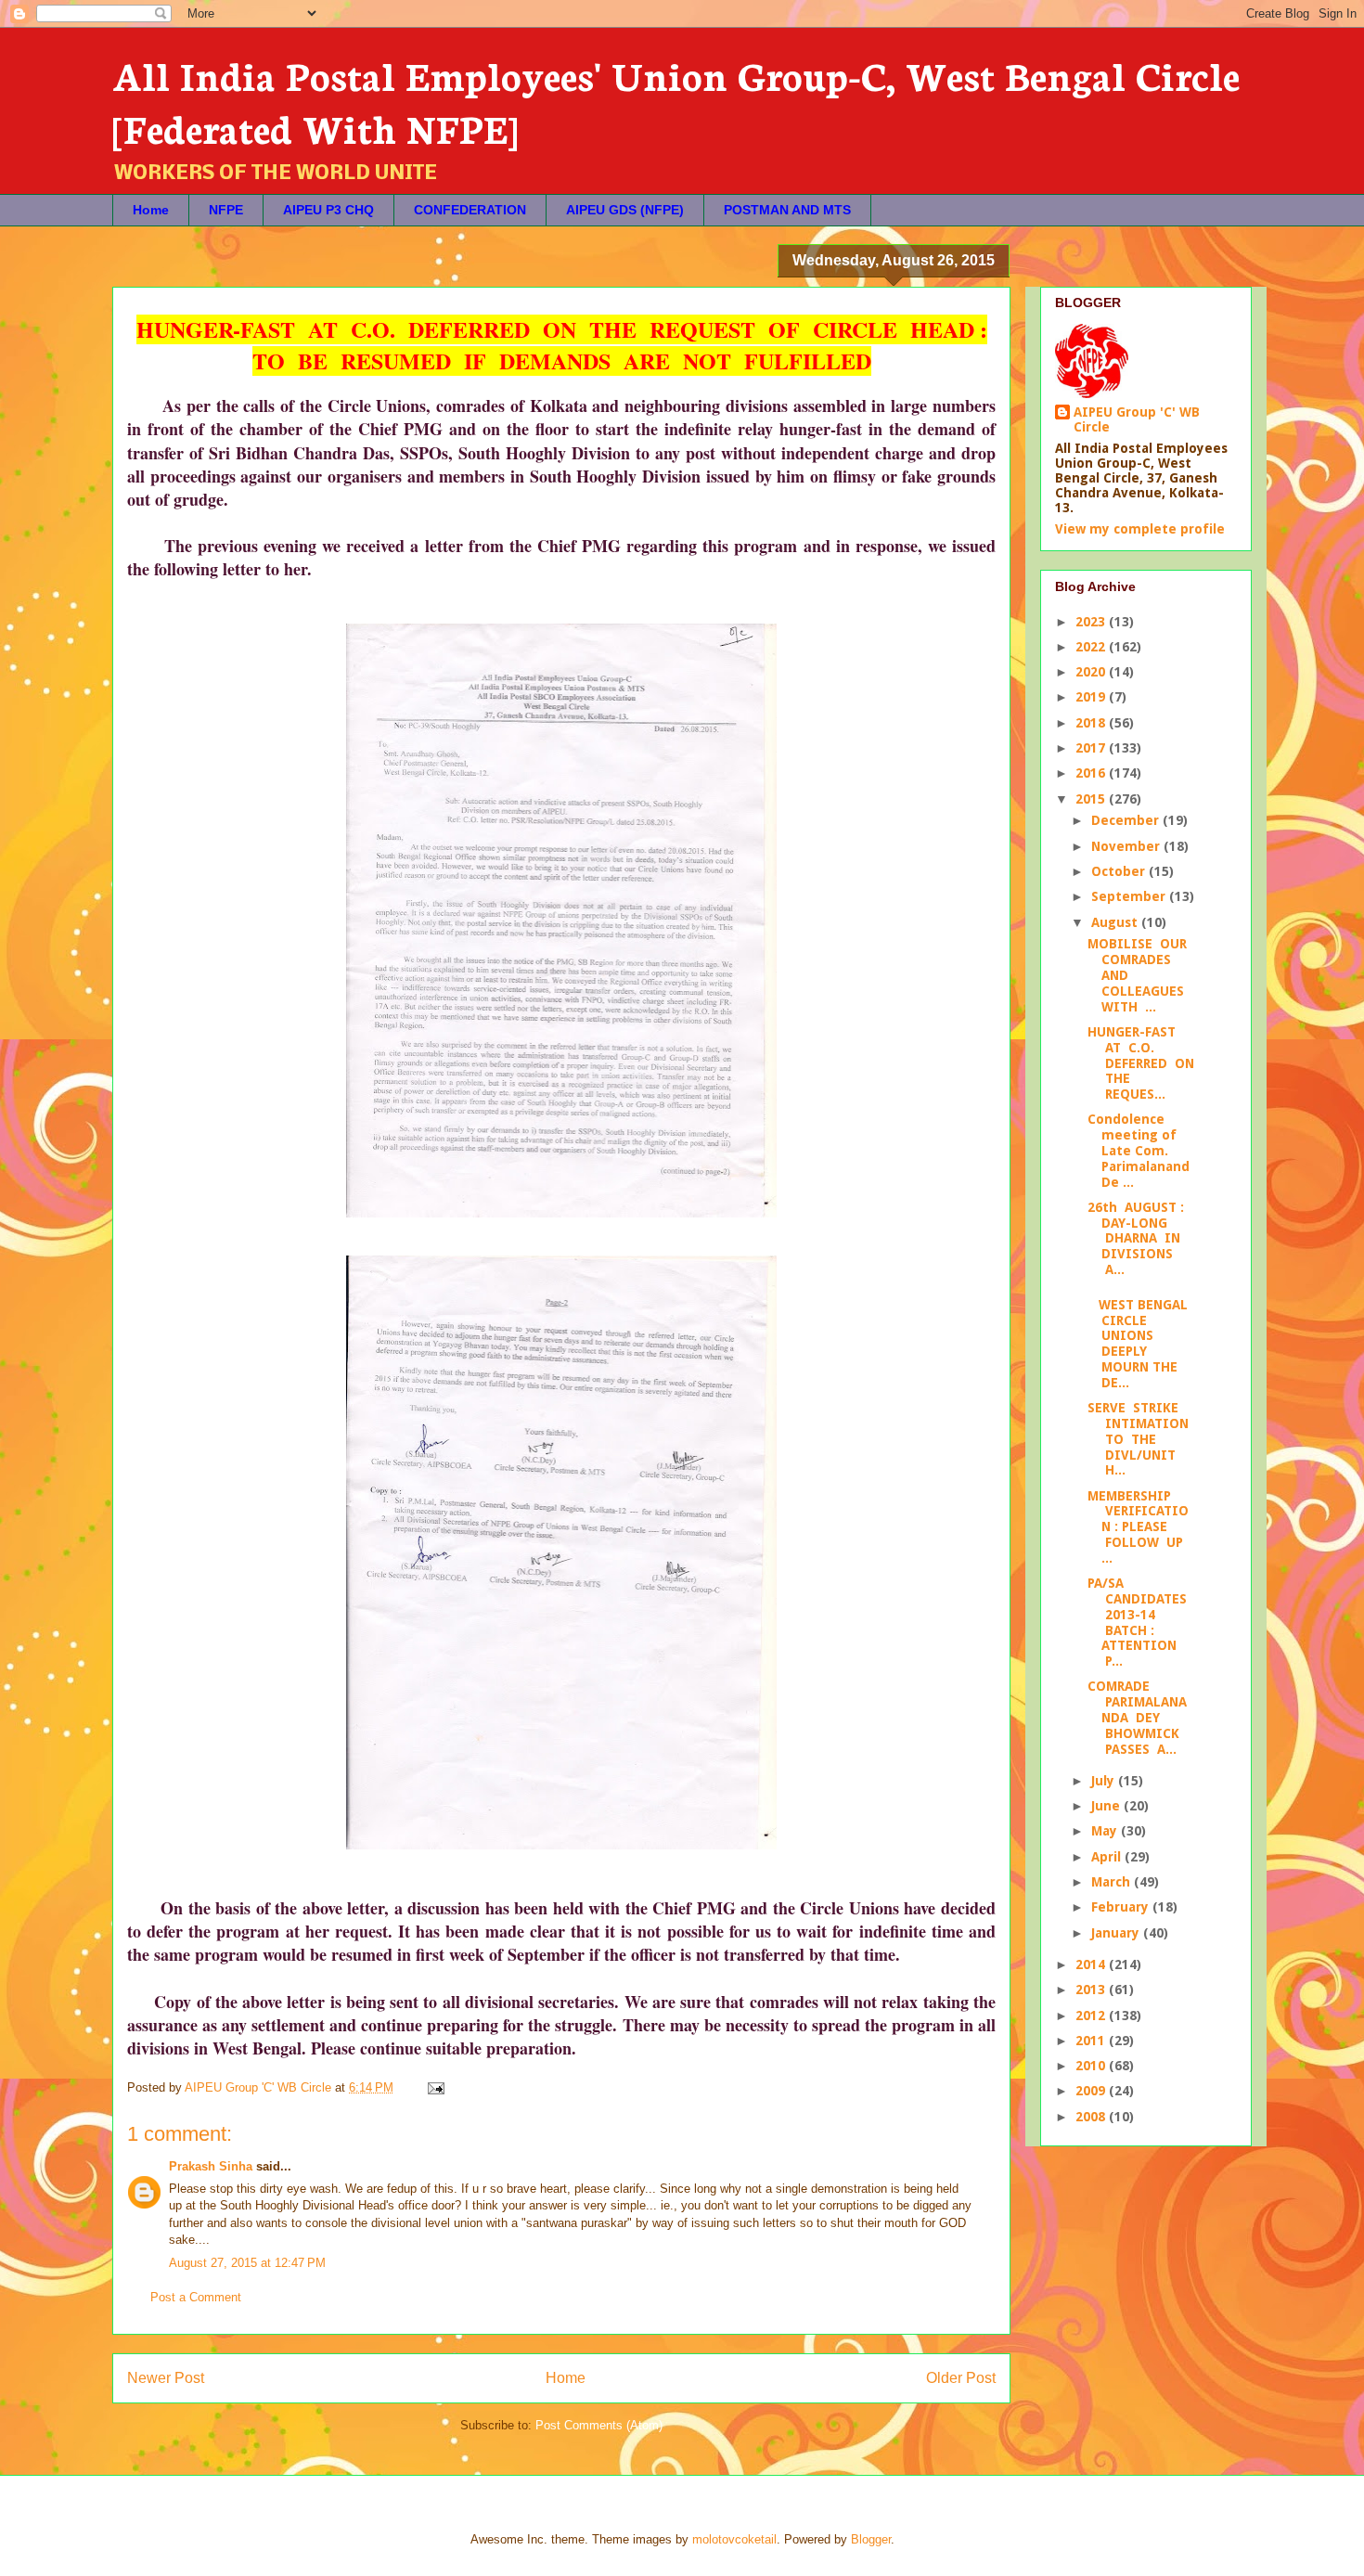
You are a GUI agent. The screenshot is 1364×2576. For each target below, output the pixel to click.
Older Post (961, 2378)
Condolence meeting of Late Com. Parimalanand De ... (1139, 1150)
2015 (1092, 799)
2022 (1092, 647)
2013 (1092, 1990)
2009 (1092, 2091)
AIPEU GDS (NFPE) (625, 210)
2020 (1092, 672)
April (1108, 1857)
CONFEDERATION (470, 210)
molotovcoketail (734, 2539)
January (1117, 1933)
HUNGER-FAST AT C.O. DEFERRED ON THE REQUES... (1141, 1063)
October (1120, 871)
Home (151, 210)
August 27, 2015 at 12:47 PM (247, 2263)
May (1106, 1831)
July (1105, 1781)
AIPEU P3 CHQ (328, 210)
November (1127, 846)
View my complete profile (1140, 529)
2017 (1092, 748)
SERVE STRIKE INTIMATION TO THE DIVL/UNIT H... (1138, 1439)
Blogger (871, 2539)
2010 (1092, 2066)
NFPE (226, 210)
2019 (1092, 697)
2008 (1092, 2117)
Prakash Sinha (211, 2166)
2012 (1092, 2016)
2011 (1092, 2041)
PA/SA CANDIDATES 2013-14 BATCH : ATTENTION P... (1137, 1622)
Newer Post (166, 2378)
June (1107, 1806)
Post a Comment (196, 2297)
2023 (1092, 622)
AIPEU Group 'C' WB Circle (1137, 419)
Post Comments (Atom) (599, 2425)
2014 (1092, 1964)
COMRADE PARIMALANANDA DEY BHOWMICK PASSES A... (1137, 1717)
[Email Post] (435, 2087)
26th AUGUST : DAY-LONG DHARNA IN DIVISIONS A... (1136, 1238)
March (1113, 1882)
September (1130, 896)
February (1122, 1907)
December (1127, 820)
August (1116, 922)
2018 (1092, 723)
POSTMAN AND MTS (787, 210)
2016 (1092, 773)
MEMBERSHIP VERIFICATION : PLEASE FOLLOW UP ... (1138, 1527)
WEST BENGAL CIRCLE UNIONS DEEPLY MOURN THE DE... (1138, 1344)
